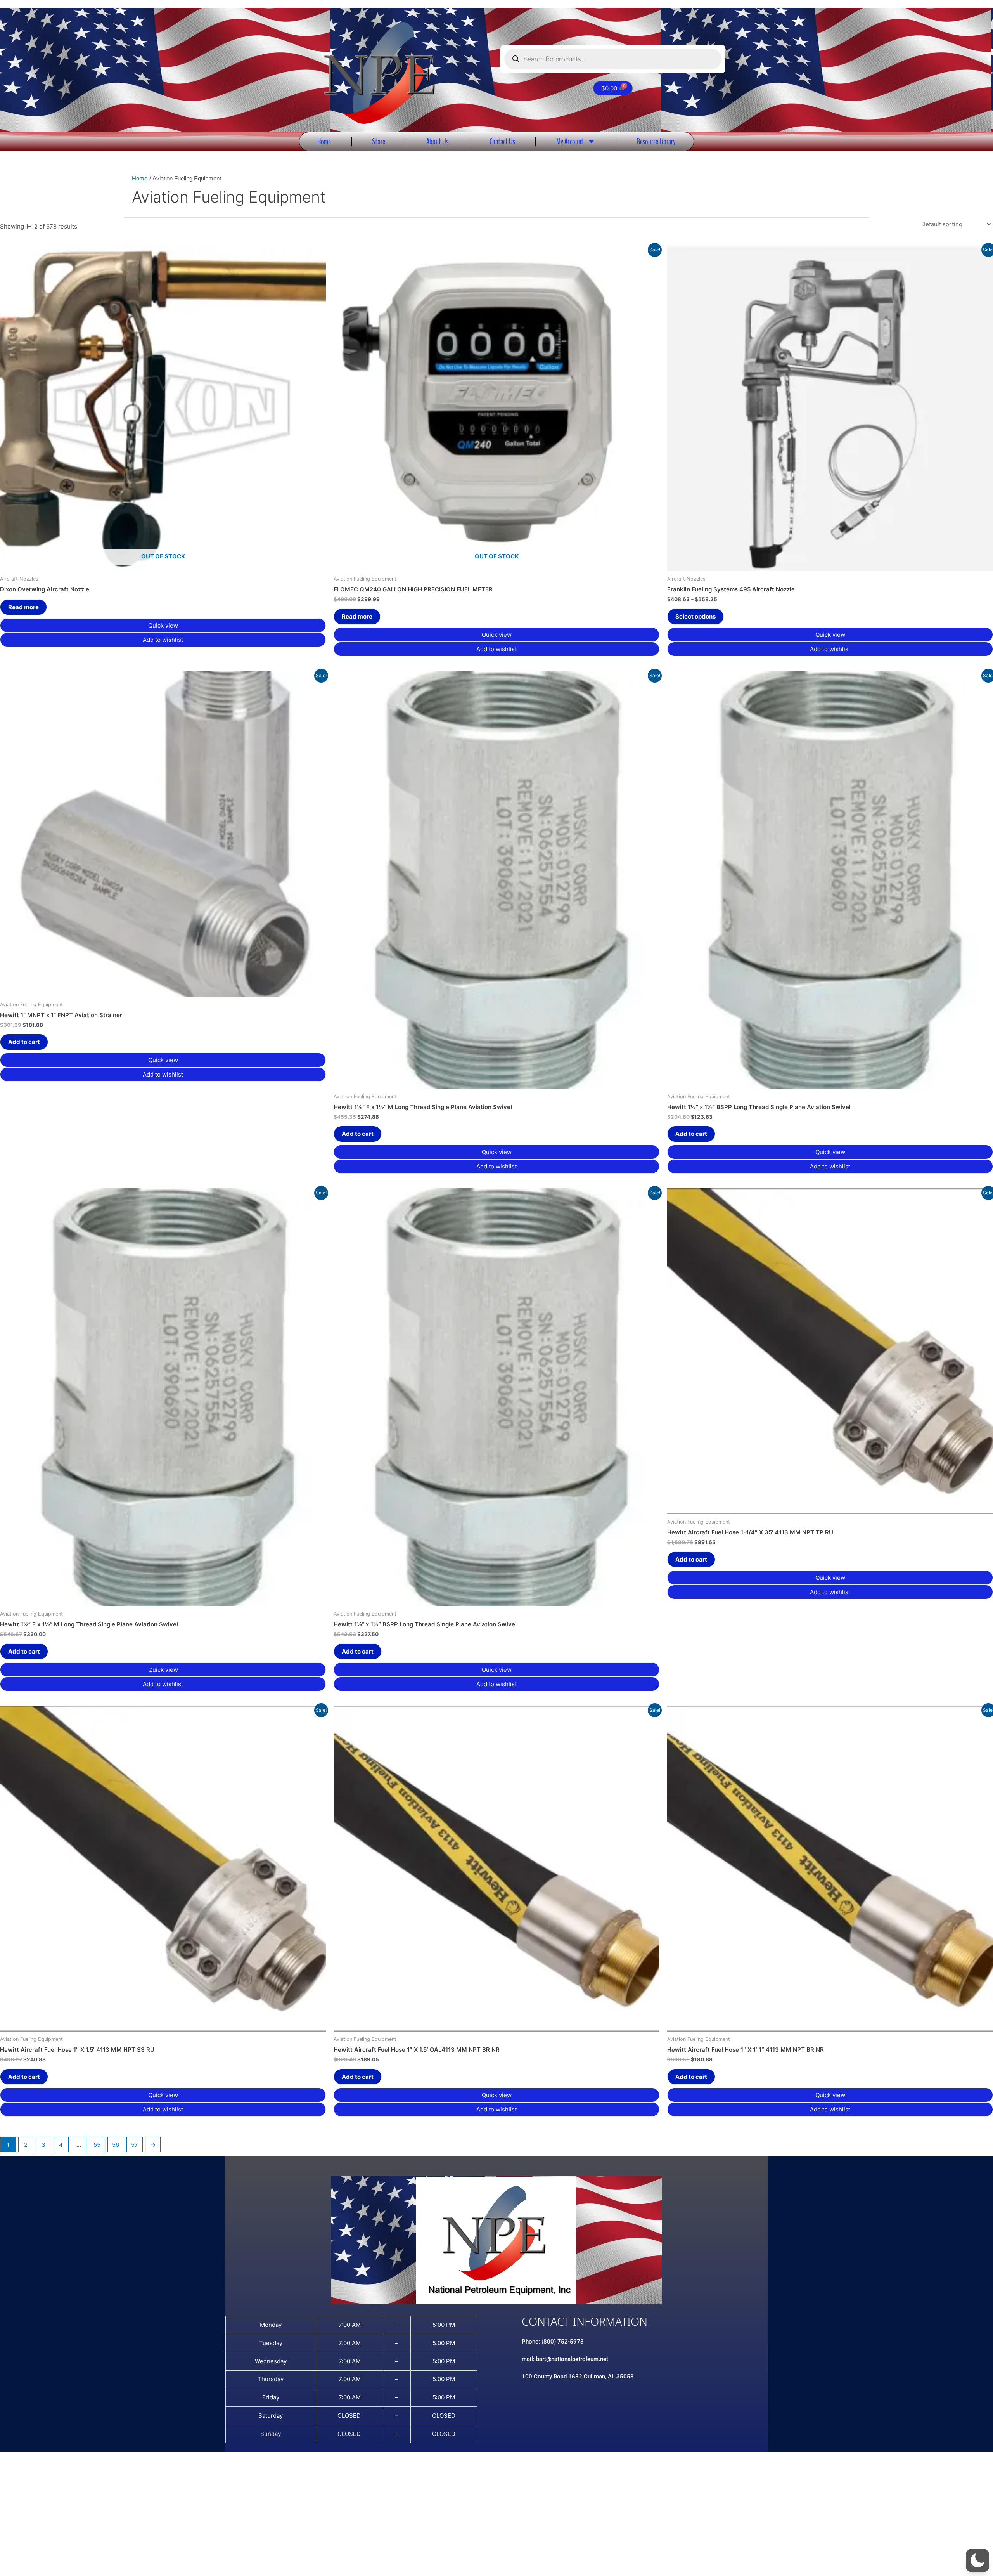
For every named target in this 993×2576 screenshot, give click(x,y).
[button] (977, 2560)
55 (97, 2145)
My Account (570, 141)
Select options (695, 616)
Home (324, 141)
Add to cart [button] (24, 1042)
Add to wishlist (163, 640)
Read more (23, 607)
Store (379, 141)
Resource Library (656, 141)
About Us (437, 141)
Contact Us (502, 141)
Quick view (163, 625)
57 (135, 2145)
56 (116, 2145)
